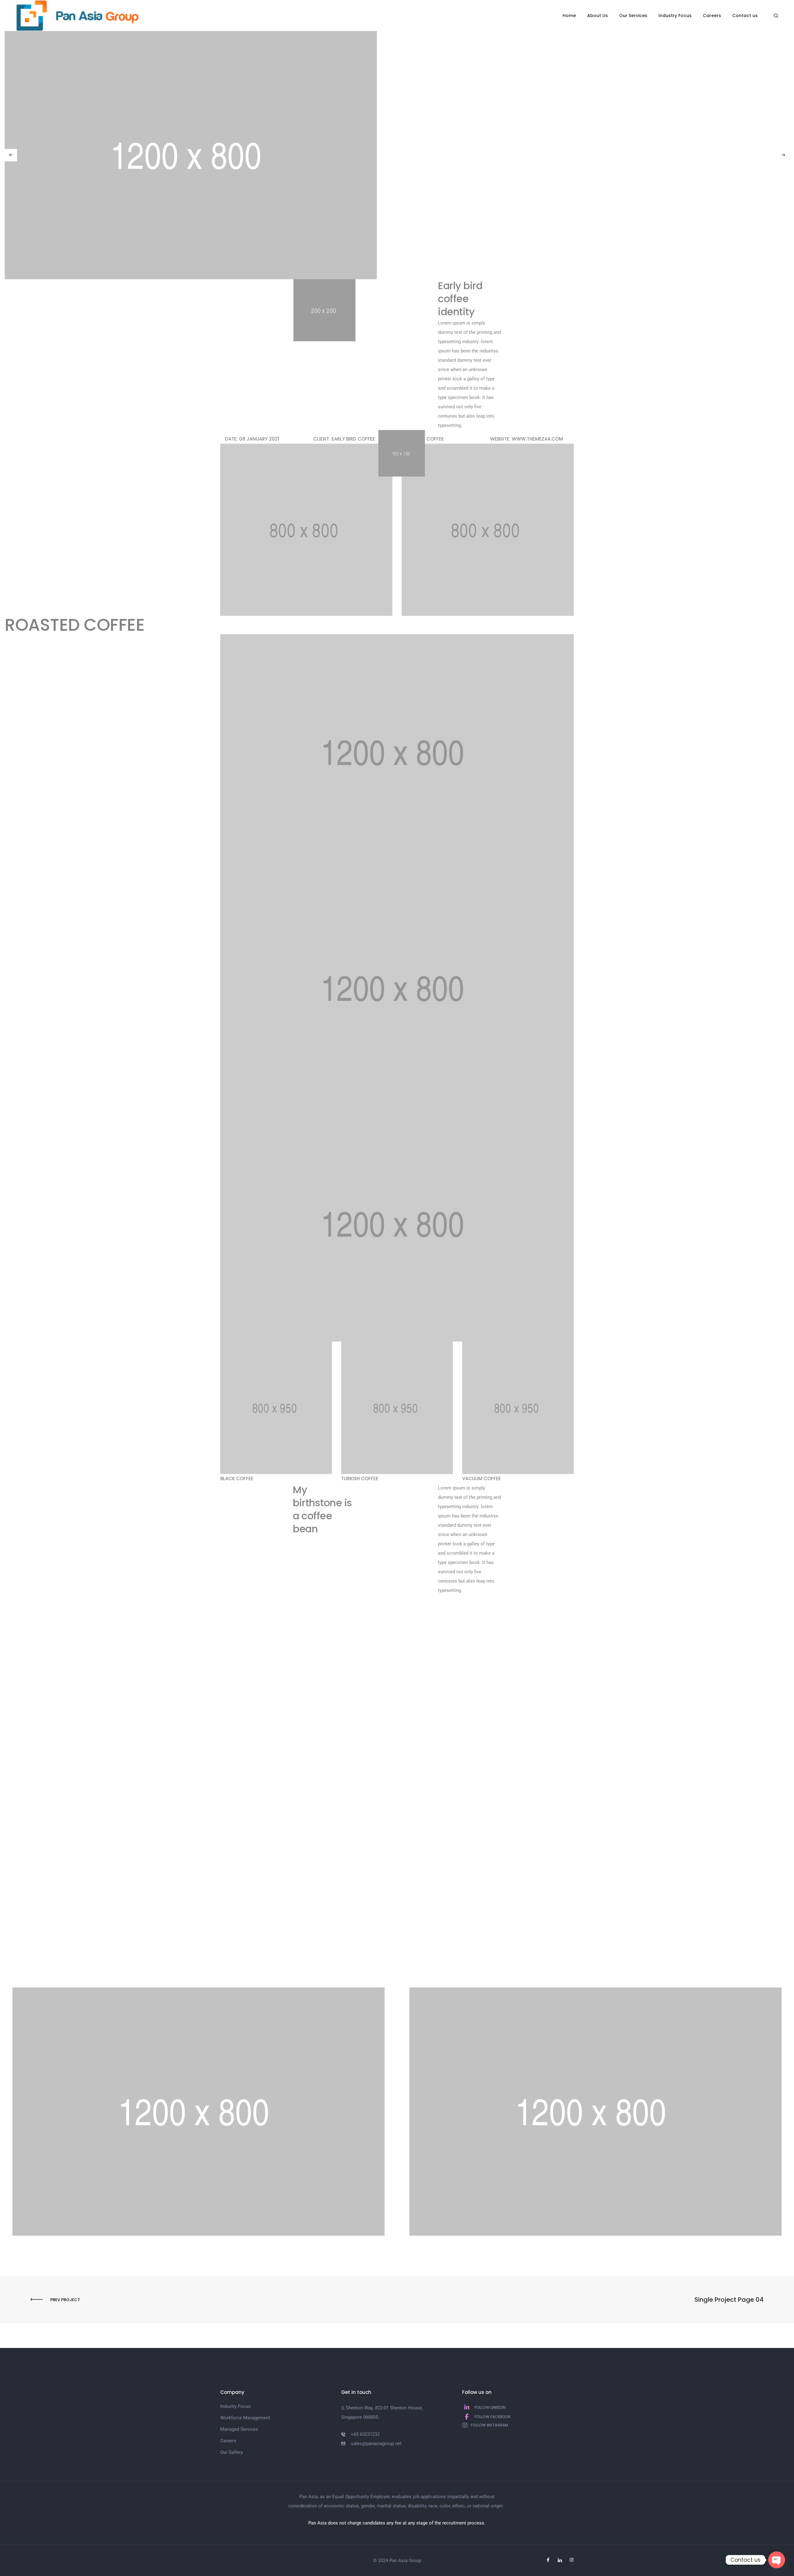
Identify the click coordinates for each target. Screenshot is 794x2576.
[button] (11, 155)
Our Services (633, 16)
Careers (712, 16)
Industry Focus (675, 16)
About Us (598, 16)
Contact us (745, 16)
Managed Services (239, 2429)
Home (569, 16)
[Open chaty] (777, 2560)
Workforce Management (245, 2418)
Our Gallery (232, 2452)
